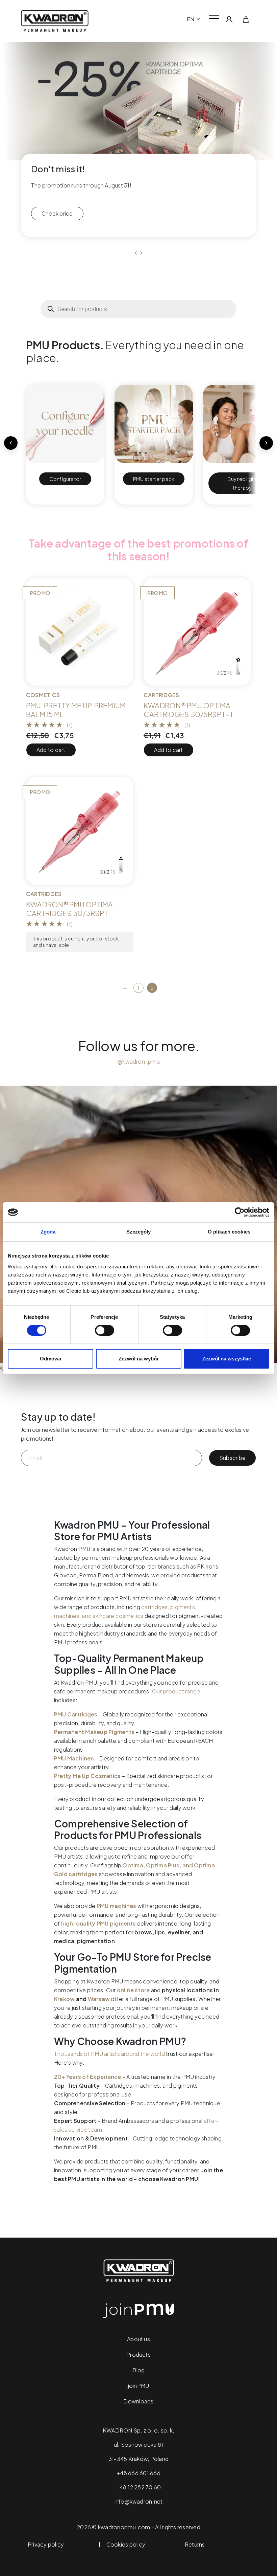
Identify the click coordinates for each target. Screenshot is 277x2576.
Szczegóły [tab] (139, 1232)
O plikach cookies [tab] (229, 1232)
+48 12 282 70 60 (139, 2487)
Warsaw (99, 1999)
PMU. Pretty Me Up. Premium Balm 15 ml (76, 710)
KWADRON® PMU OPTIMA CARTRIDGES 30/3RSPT (70, 909)
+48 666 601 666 (138, 2473)
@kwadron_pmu (138, 1061)
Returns (195, 2545)
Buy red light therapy (242, 483)
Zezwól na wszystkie (227, 1359)
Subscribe (232, 1458)
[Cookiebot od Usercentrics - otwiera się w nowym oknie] (240, 1212)
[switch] (105, 1330)
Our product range (176, 1691)
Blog (139, 2370)
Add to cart (51, 750)
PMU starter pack (154, 479)
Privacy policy (46, 2545)
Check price (57, 213)
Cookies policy (126, 2545)
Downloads (138, 2401)
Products (138, 2355)
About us (138, 2339)
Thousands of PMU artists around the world (109, 2054)
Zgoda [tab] (48, 1232)
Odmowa (51, 1359)
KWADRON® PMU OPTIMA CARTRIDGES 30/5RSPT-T (188, 710)
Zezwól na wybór (139, 1359)
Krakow (64, 1999)
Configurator (65, 479)
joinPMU (139, 2386)
